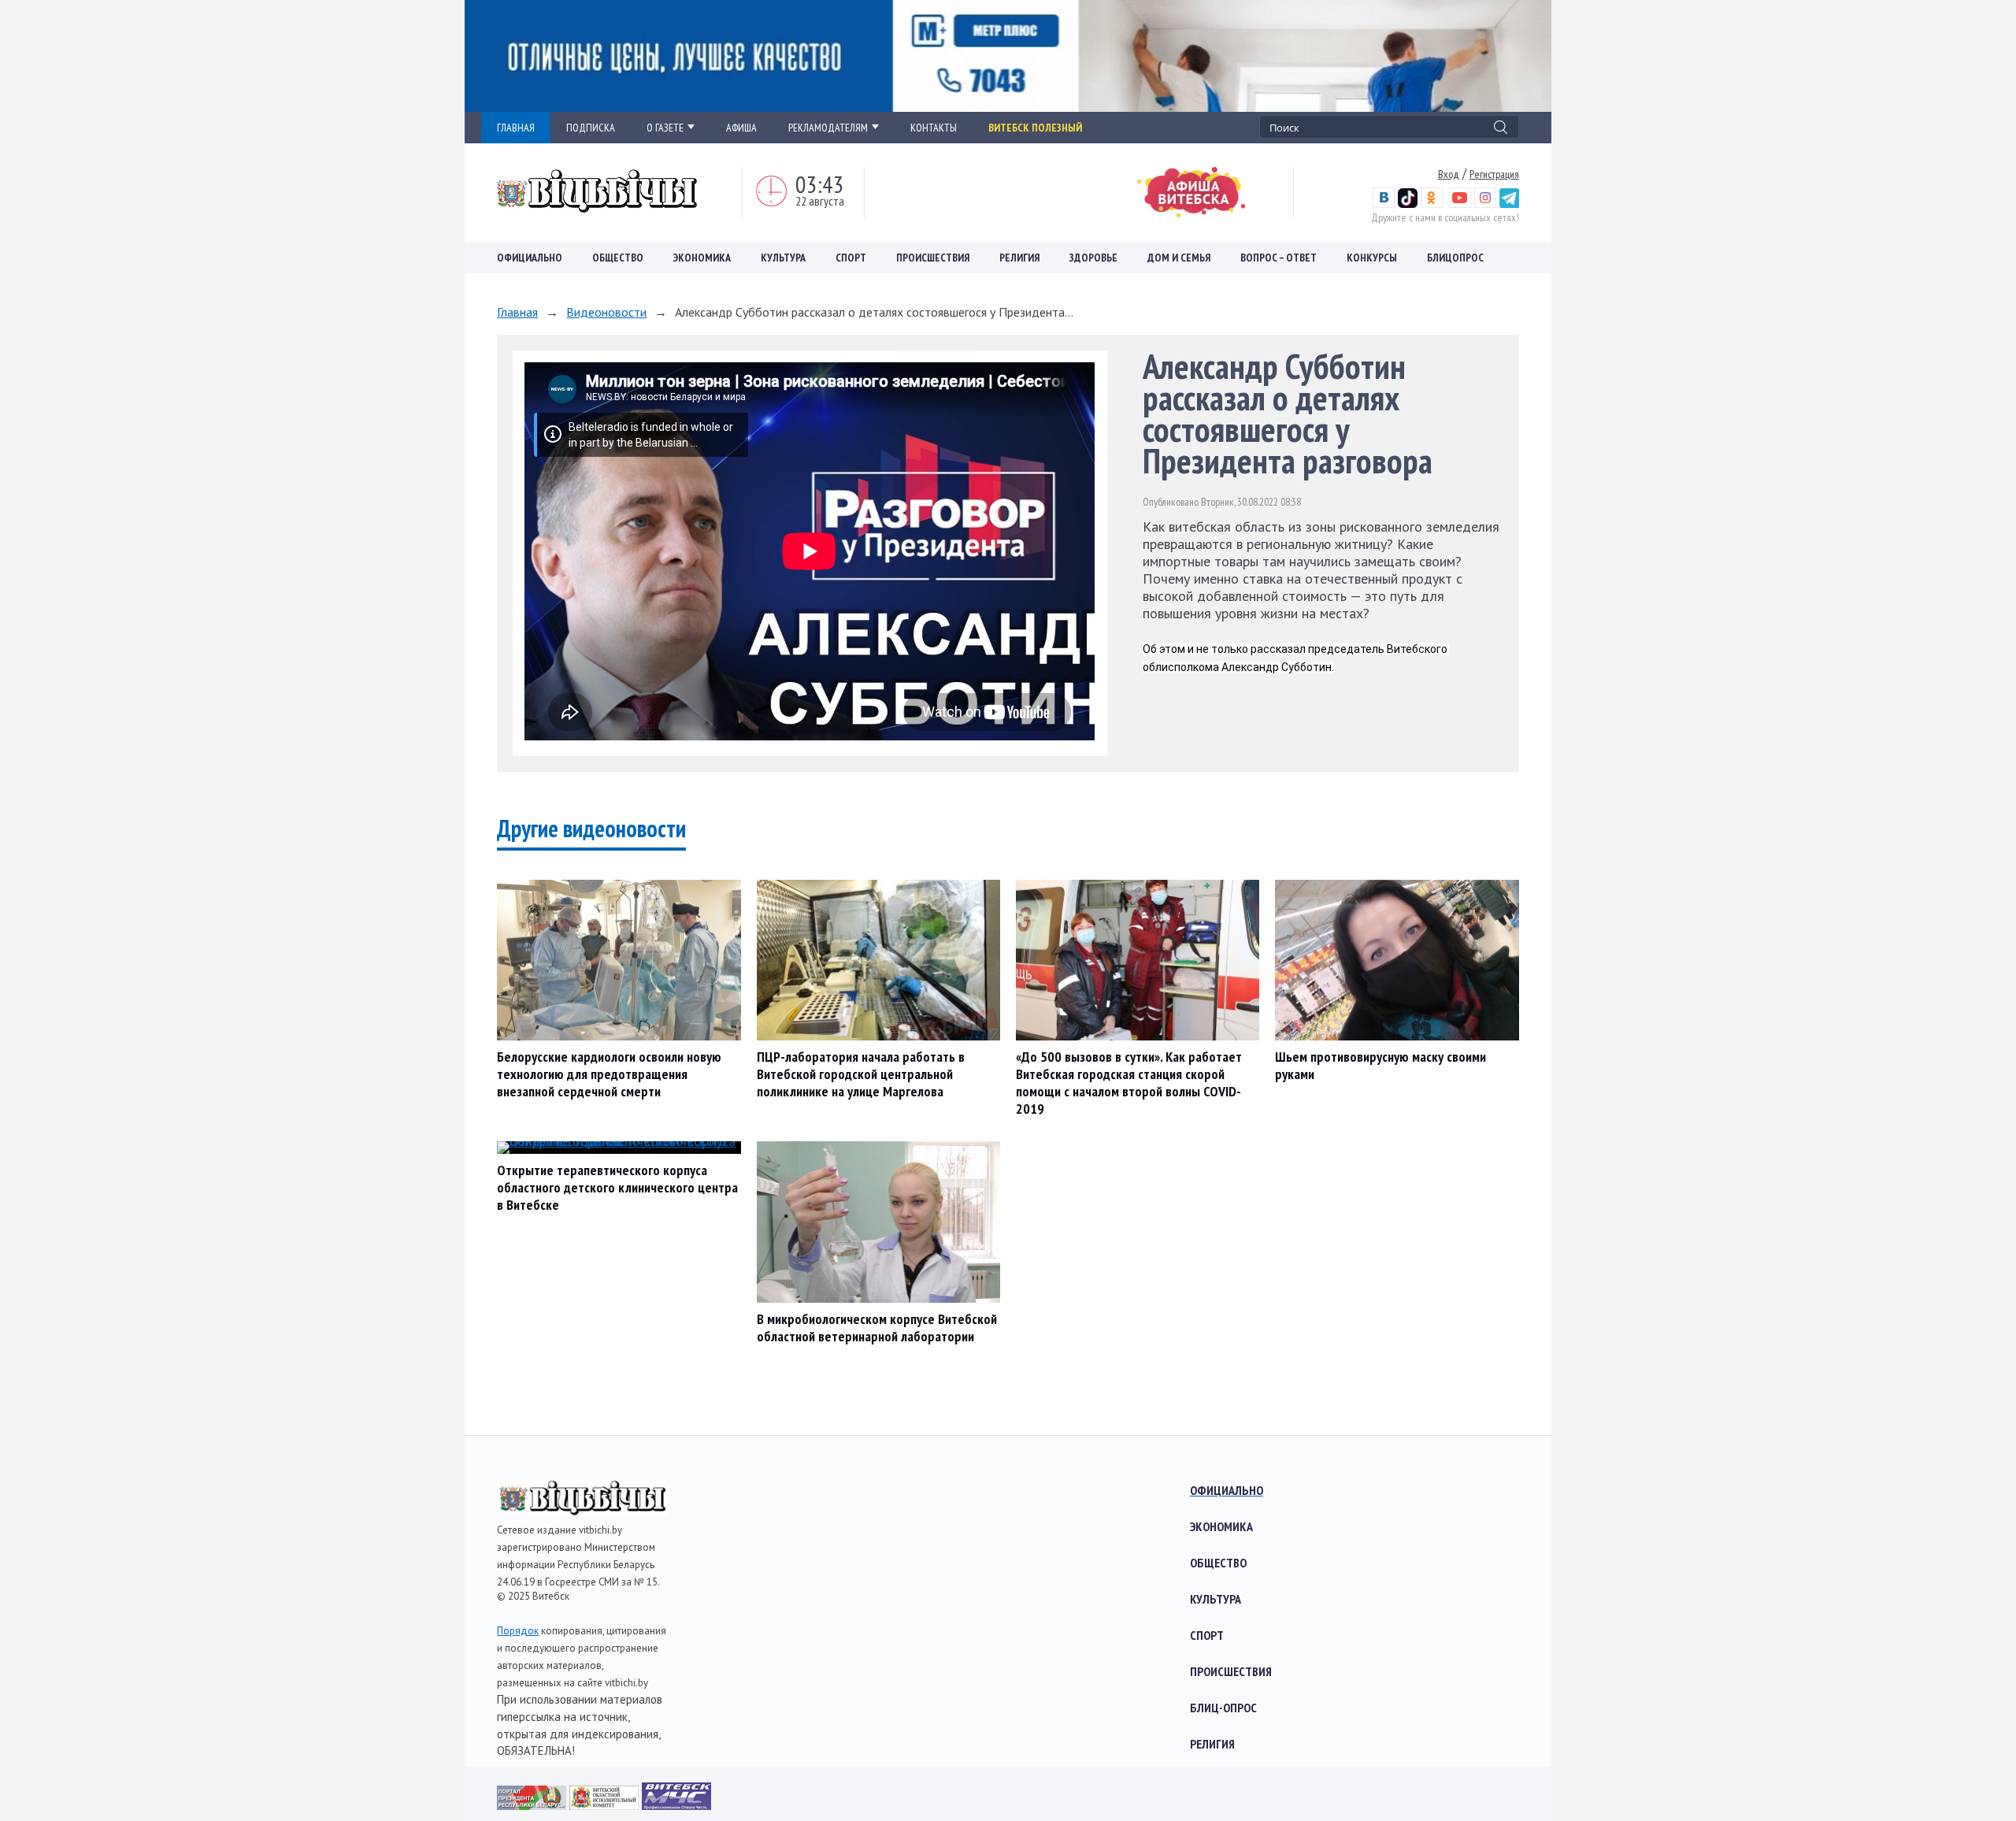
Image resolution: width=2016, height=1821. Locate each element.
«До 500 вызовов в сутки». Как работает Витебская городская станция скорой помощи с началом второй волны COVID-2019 (1129, 1083)
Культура (783, 258)
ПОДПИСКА (591, 128)
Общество (618, 258)
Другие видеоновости (591, 828)
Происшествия (933, 258)
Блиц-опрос (1223, 1708)
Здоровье (1093, 258)
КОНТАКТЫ (934, 128)
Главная (517, 312)
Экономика (702, 258)
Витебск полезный (1035, 128)
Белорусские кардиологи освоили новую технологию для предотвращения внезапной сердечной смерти (609, 1074)
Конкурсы (1372, 258)
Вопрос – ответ (1279, 258)
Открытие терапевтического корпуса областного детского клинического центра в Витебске (617, 1187)
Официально (530, 258)
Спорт (851, 258)
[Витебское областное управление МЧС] (676, 1805)
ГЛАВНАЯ (516, 128)
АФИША (741, 128)
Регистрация (1494, 174)
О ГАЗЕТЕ (665, 128)
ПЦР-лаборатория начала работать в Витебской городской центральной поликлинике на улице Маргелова (861, 1074)
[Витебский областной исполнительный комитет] (606, 1805)
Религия (1019, 258)
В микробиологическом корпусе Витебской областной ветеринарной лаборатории (877, 1328)
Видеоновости (606, 312)
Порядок (518, 1631)
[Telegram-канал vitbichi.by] (1509, 204)
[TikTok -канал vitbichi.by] (1408, 204)
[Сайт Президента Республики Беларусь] (533, 1805)
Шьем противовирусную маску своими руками (1380, 1065)
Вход (1449, 174)
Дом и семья (1179, 258)
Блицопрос (1455, 258)
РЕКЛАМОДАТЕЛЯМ (828, 128)
